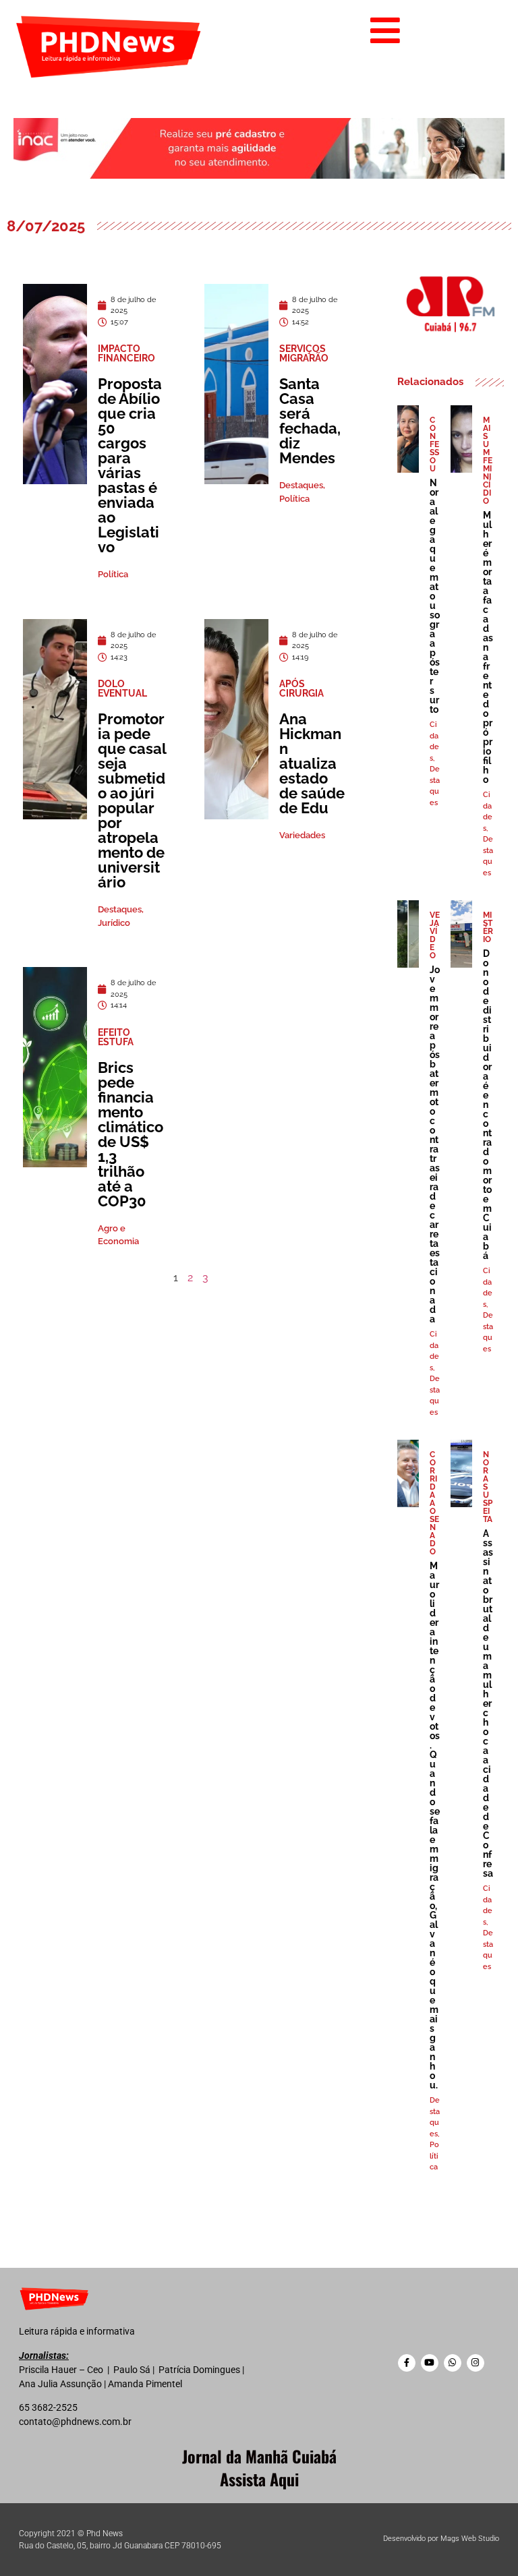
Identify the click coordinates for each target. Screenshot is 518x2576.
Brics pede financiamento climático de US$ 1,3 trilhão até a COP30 (131, 1134)
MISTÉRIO (488, 927)
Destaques (301, 485)
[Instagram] (476, 2363)
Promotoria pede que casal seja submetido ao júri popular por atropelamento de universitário (132, 800)
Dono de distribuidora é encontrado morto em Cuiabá (487, 1105)
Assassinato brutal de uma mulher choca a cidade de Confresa (488, 1703)
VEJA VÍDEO (435, 935)
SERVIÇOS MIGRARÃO (304, 353)
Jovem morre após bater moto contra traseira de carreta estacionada (435, 1144)
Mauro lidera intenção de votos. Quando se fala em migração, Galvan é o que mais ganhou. (435, 1825)
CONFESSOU (434, 444)
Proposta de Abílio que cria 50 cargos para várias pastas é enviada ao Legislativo (130, 465)
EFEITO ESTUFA (116, 1037)
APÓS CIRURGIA (301, 689)
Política (113, 574)
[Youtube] (430, 2363)
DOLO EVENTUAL (122, 689)
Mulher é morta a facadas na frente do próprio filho (488, 647)
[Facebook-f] (407, 2363)
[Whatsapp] (453, 2363)
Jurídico (114, 923)
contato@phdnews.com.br (75, 2422)
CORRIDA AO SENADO (434, 1503)
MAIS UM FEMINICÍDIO (488, 461)
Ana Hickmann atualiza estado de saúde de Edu (312, 763)
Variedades (302, 835)
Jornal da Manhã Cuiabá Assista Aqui (259, 2467)
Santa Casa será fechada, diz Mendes (310, 421)
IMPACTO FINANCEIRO (126, 353)
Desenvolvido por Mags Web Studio (441, 2539)
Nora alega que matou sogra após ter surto (435, 596)
